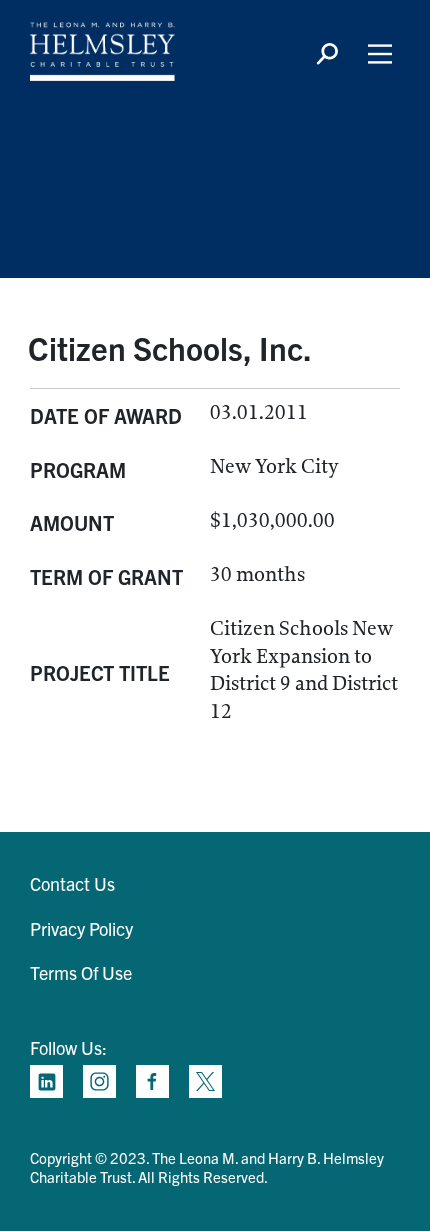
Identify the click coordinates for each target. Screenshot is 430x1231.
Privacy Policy (81, 928)
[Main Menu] (380, 54)
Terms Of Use (81, 972)
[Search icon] (327, 54)
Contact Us (72, 883)
